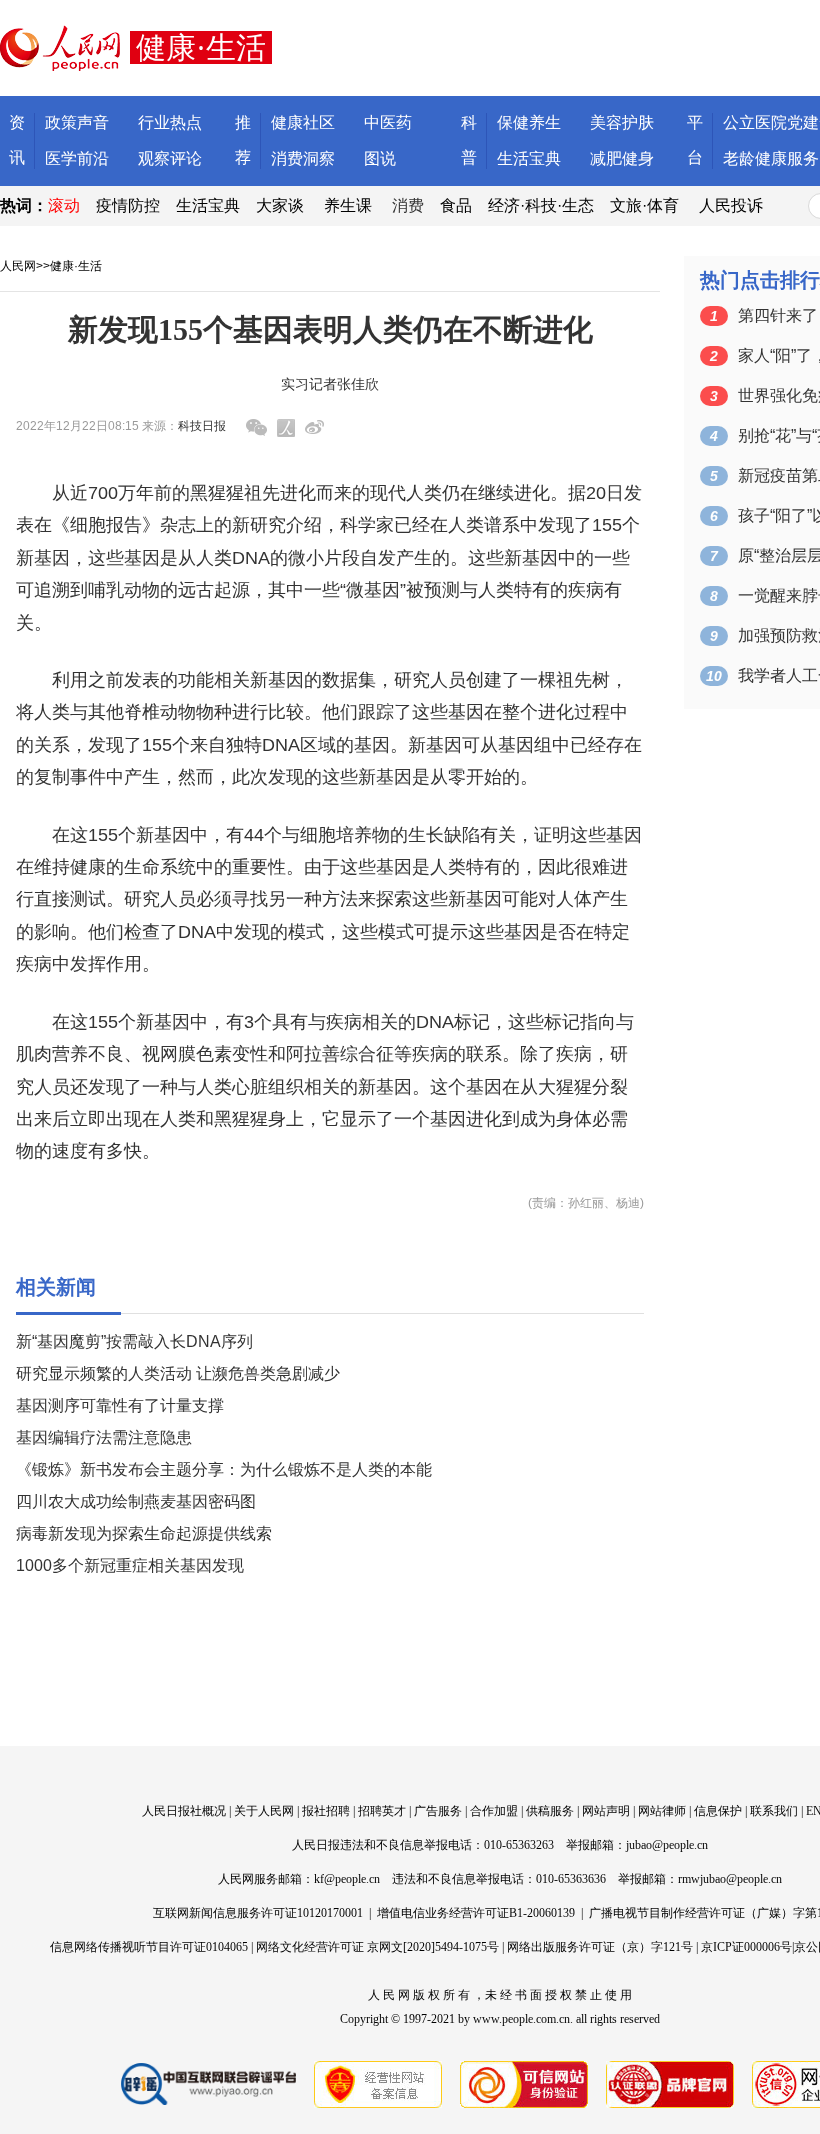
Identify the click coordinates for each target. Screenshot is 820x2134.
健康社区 (303, 122)
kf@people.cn (347, 1879)
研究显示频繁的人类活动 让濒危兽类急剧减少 (178, 1373)
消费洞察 (303, 158)
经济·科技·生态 (541, 205)
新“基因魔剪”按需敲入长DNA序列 (134, 1341)
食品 (456, 205)
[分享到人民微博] (286, 428)
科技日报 (202, 426)
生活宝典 (529, 158)
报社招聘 (326, 1811)
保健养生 (529, 122)
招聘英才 (382, 1811)
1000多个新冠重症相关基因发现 (130, 1565)
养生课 (348, 205)
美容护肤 (622, 122)
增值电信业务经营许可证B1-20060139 (476, 1913)
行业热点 (170, 122)
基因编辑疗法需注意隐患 (104, 1437)
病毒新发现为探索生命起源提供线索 (144, 1533)
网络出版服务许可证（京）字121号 (600, 1947)
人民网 (18, 266)
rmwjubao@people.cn (730, 1879)
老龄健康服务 (771, 158)
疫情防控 (128, 205)
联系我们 (774, 1811)
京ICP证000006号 (746, 1947)
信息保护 (718, 1811)
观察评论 (170, 158)
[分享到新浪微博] (314, 427)
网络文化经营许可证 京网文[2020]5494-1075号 (377, 1947)
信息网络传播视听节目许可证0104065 (149, 1947)
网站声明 (606, 1811)
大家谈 (280, 205)
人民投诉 (731, 205)
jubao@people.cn (667, 1845)
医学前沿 (77, 158)
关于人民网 (264, 1811)
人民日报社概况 (184, 1811)
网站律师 (662, 1811)
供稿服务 (550, 1811)
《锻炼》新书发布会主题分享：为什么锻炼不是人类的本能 (224, 1469)
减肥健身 (622, 158)
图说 (380, 158)
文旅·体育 (644, 205)
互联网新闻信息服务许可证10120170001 (258, 1913)
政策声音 (77, 122)
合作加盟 (494, 1811)
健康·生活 (76, 266)
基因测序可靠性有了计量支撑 (120, 1405)
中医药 (388, 122)
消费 (408, 205)
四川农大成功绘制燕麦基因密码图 (136, 1501)
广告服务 (438, 1811)
